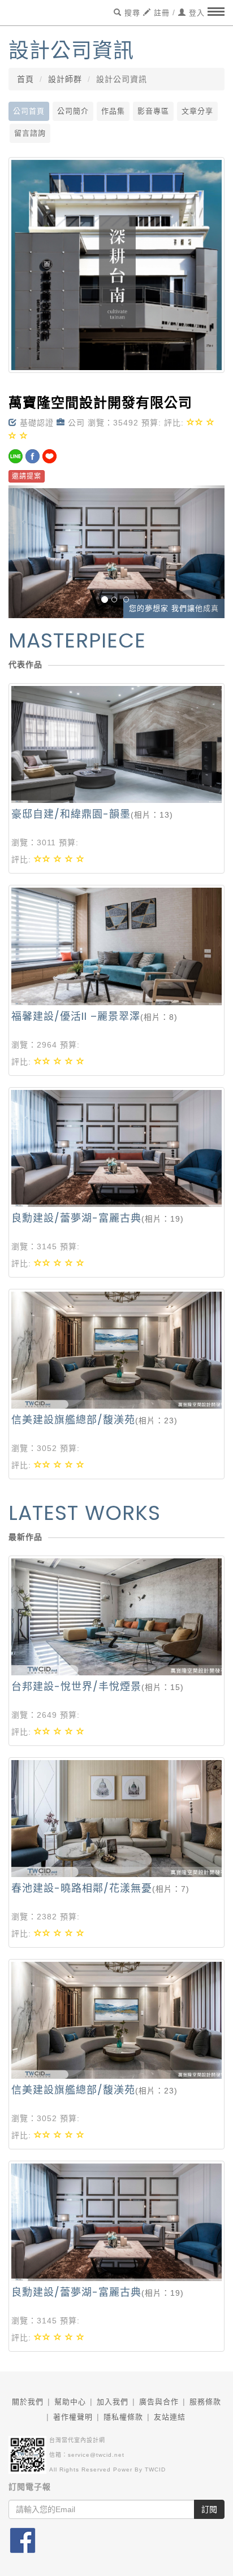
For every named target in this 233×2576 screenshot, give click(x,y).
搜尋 (131, 13)
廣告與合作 (159, 2402)
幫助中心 (70, 2402)
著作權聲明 (73, 2417)
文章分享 (197, 111)
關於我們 (28, 2402)
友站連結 (170, 2417)
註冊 (160, 13)
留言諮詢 (30, 133)
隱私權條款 (123, 2417)
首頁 (25, 79)
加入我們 (113, 2402)
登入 (195, 13)
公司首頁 (29, 111)
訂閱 (209, 2509)
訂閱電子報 (30, 2487)
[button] (25, 552)
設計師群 (65, 79)
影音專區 (153, 111)
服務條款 (205, 2402)
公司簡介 (73, 111)
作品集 (113, 111)
